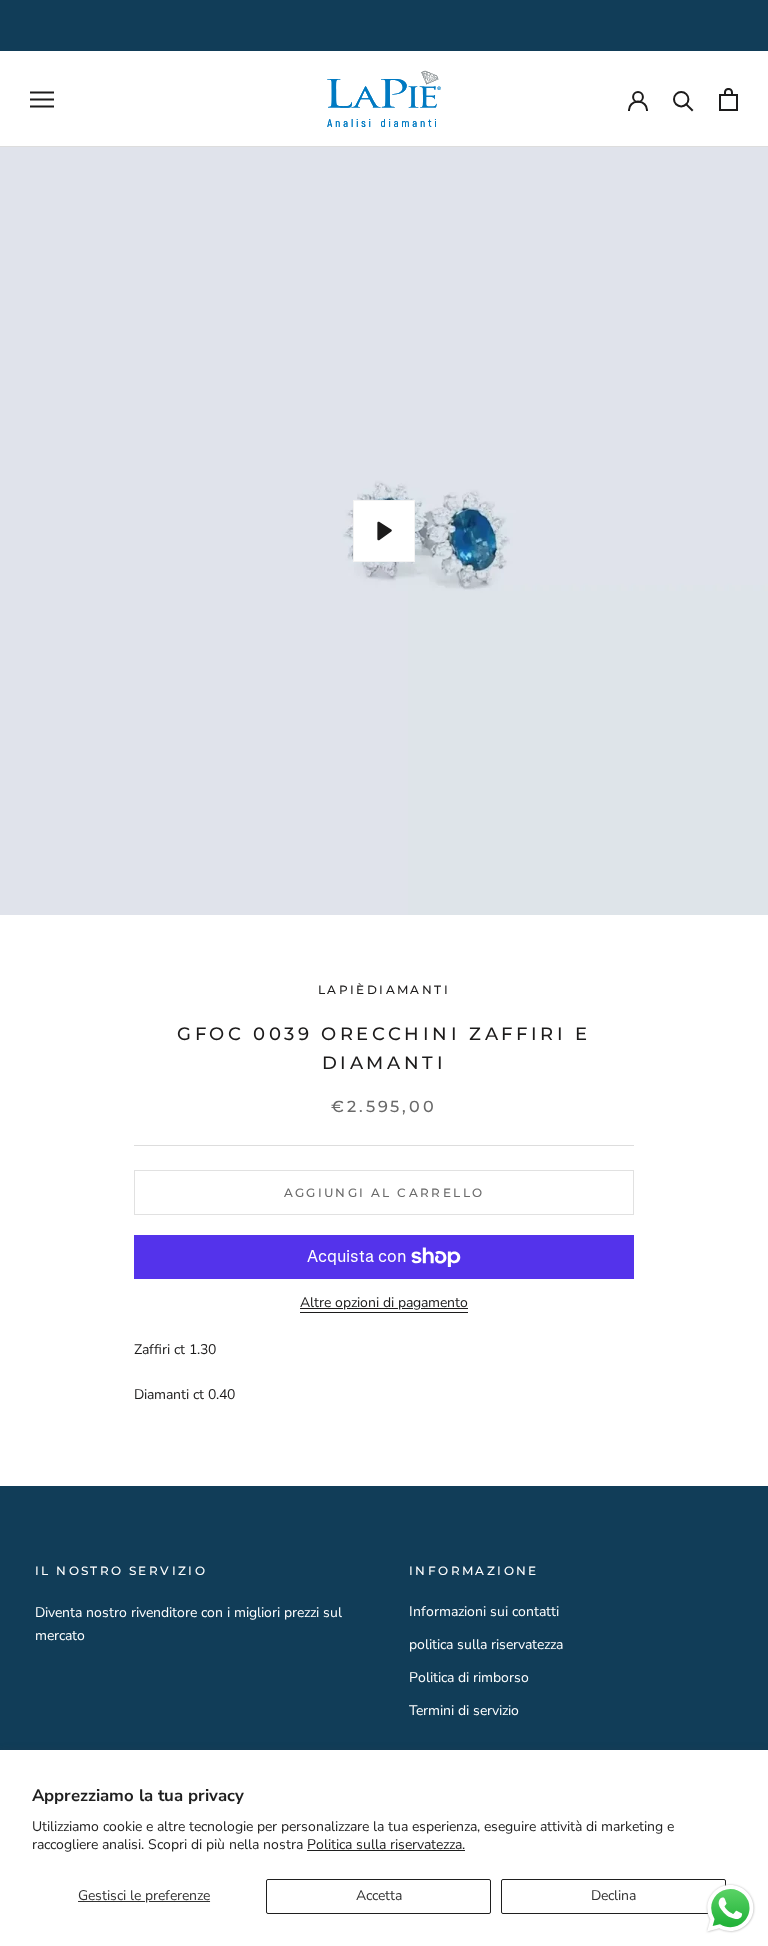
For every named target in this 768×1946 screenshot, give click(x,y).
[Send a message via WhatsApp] (730, 1908)
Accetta (379, 1895)
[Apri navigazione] (42, 99)
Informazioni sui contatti (484, 1611)
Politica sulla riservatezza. (386, 1844)
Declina (613, 1895)
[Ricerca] (683, 99)
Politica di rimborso (469, 1677)
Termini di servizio (464, 1710)
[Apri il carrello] (728, 99)
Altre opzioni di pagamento (384, 1302)
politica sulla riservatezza (486, 1644)
